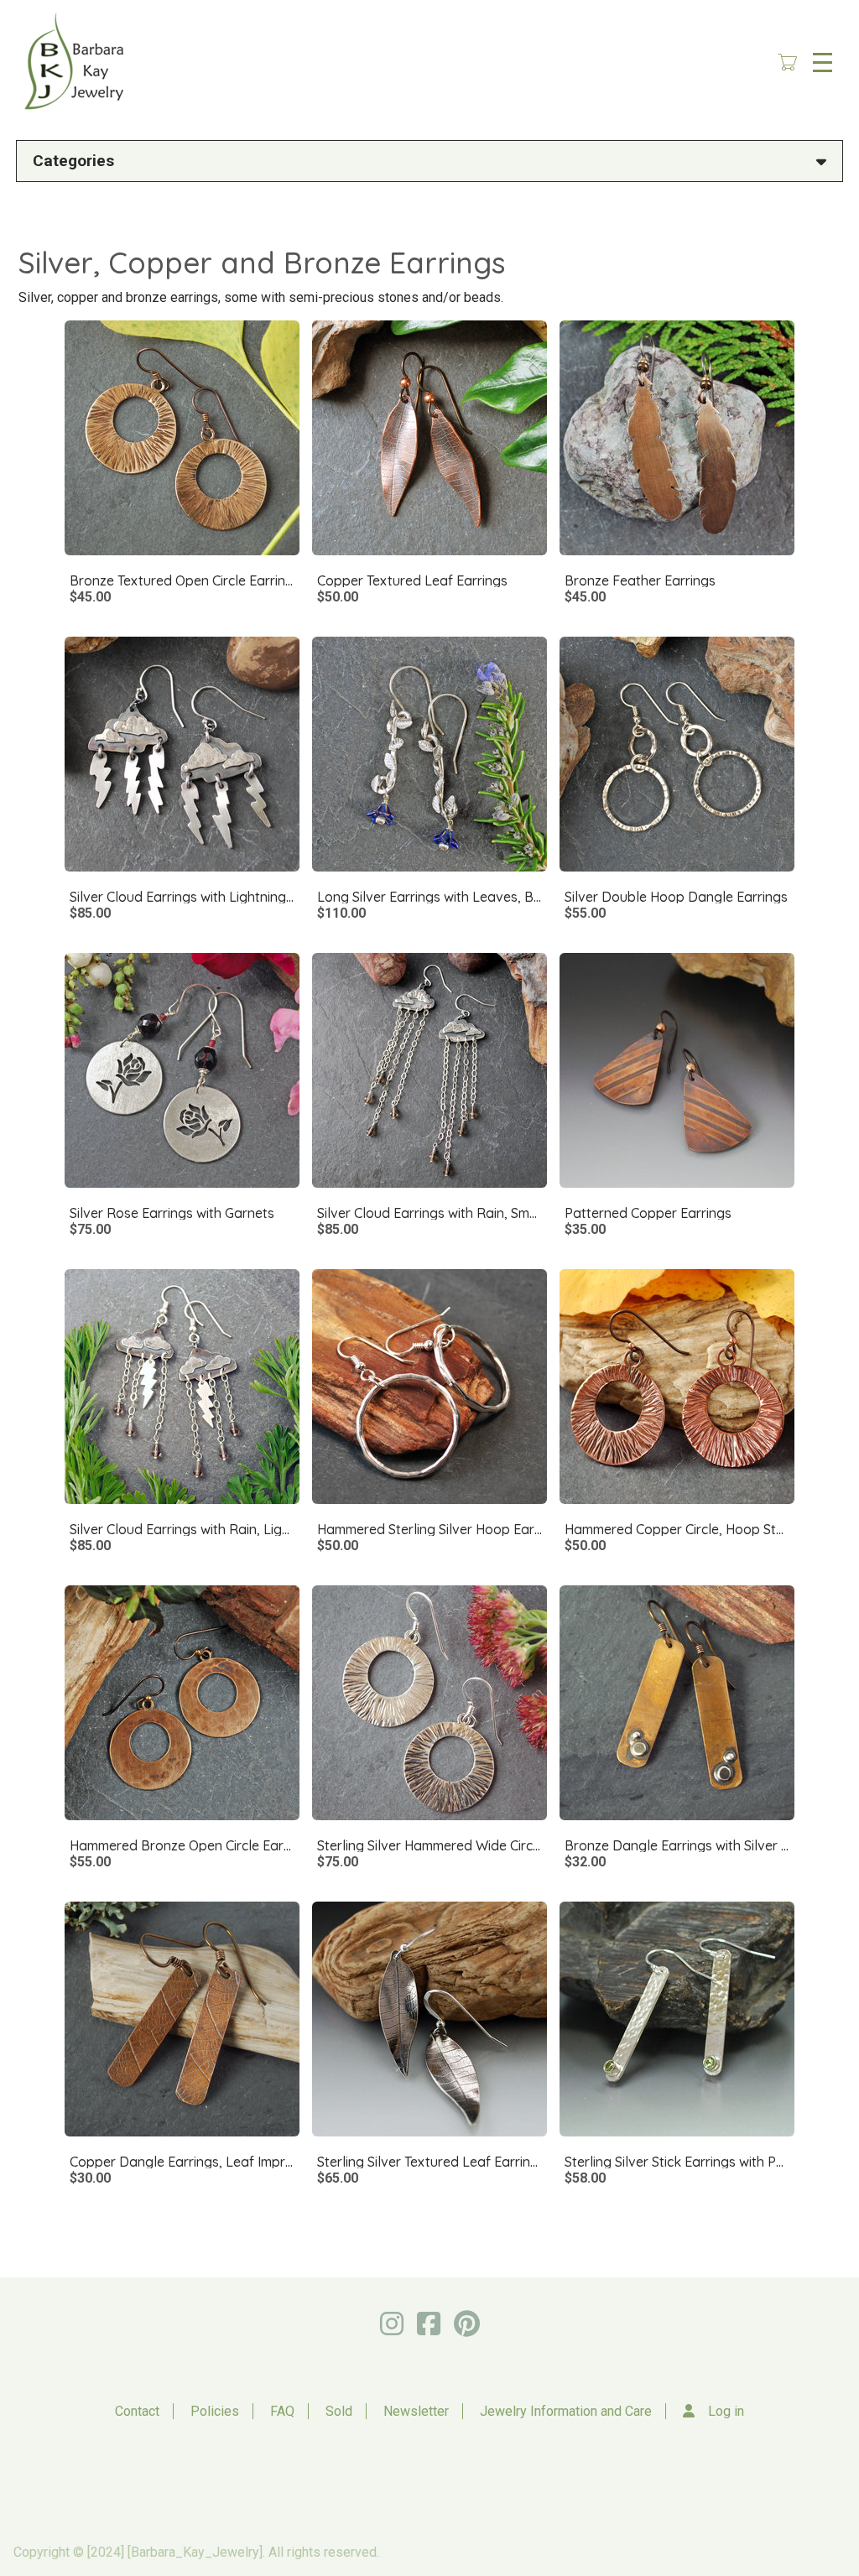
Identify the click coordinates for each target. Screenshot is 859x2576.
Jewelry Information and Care (566, 2411)
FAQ (282, 2411)
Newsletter (416, 2411)
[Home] (72, 62)
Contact (137, 2411)
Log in (726, 2411)
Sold (339, 2411)
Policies (215, 2411)
